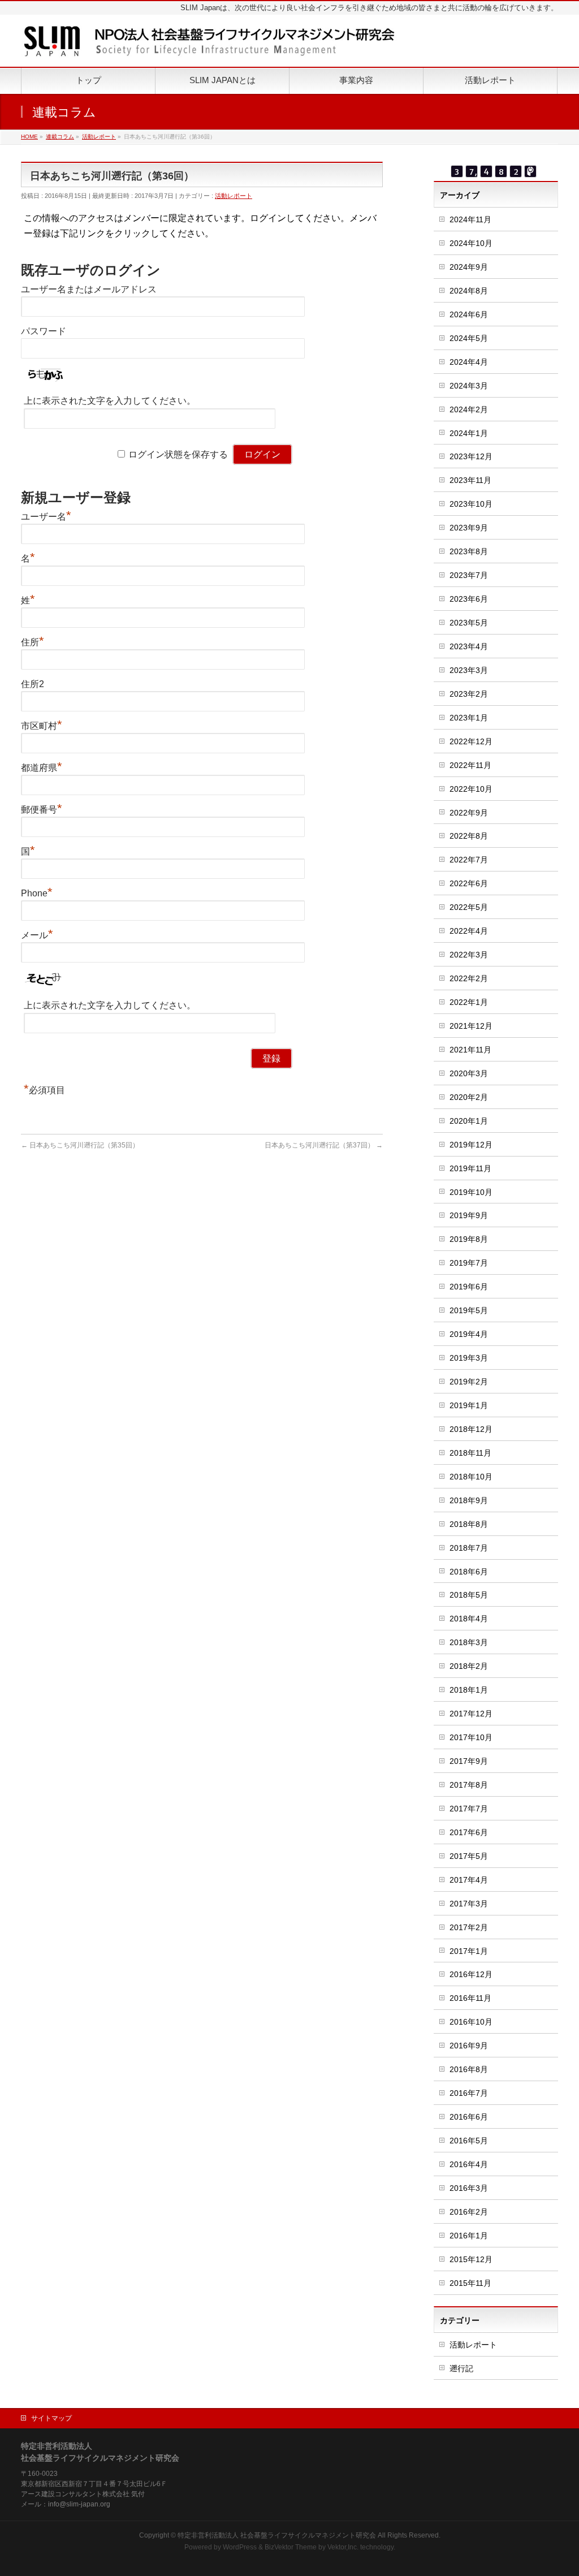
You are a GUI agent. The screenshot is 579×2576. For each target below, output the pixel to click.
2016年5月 (469, 2141)
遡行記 (461, 2368)
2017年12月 (471, 1714)
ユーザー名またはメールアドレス (89, 289)
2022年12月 (471, 741)
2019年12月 (471, 1145)
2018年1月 (469, 1690)
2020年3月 (469, 1073)
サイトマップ (51, 2418)
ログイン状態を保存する (178, 454)
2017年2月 (469, 1927)
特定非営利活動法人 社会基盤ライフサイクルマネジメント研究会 (277, 2535)
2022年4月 (469, 931)
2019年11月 (470, 1168)
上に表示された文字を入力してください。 (110, 401)
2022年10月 (471, 789)
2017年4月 (469, 1880)
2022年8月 (469, 836)
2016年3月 (469, 2188)
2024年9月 (469, 267)
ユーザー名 (46, 517)
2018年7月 (469, 1548)
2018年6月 (469, 1572)
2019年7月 (469, 1263)
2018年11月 (470, 1453)
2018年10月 (471, 1477)
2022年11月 (470, 765)
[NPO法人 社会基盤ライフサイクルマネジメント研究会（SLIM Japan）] (209, 46)
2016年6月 (469, 2117)
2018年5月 (469, 1595)
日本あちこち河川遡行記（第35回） (80, 1145)
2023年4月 (469, 646)
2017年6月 (469, 1832)
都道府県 (42, 768)
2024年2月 (469, 409)
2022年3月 (469, 955)
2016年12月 (471, 1974)
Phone (37, 893)
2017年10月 (471, 1737)
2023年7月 (469, 575)
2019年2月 (469, 1382)
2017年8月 (469, 1785)
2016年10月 (471, 2022)
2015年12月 (471, 2259)
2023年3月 (469, 670)
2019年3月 (469, 1358)
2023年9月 (469, 528)
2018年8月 (469, 1524)
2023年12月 (471, 456)
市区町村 (42, 726)
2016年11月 (470, 1998)
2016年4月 (469, 2164)
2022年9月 (469, 813)
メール (37, 935)
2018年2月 (469, 1666)
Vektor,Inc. (343, 2547)
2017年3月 (469, 1904)
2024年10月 (471, 243)
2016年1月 (469, 2236)
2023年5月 (469, 623)
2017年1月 (469, 1951)
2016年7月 (469, 2093)
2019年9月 (469, 1215)
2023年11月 (470, 480)
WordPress (240, 2547)
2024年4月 (469, 362)
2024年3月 (469, 386)
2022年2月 (469, 978)
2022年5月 (469, 907)
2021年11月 (470, 1050)
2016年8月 (469, 2069)
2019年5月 (469, 1310)
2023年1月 (469, 718)
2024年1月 (469, 433)
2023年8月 (469, 551)
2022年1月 (469, 1002)
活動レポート (234, 196)
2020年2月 (469, 1097)
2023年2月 (469, 694)
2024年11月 (470, 219)
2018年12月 (471, 1429)
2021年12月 (471, 1026)
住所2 (33, 684)
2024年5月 (469, 338)
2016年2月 (469, 2212)
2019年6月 (469, 1287)
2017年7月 (469, 1809)
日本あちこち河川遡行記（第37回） (324, 1145)
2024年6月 (469, 314)
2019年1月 (469, 1405)
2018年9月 (469, 1500)
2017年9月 (469, 1761)
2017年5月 (469, 1856)
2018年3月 (469, 1642)
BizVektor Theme (291, 2547)
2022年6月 (469, 883)
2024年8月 (469, 291)
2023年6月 (469, 599)
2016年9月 (469, 2046)
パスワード (44, 331)
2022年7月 (469, 860)
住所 (33, 642)
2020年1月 (469, 1121)
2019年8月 (469, 1239)
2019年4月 (469, 1334)
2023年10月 (471, 504)
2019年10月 (471, 1192)
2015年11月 (470, 2283)
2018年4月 (469, 1619)
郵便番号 (42, 810)
